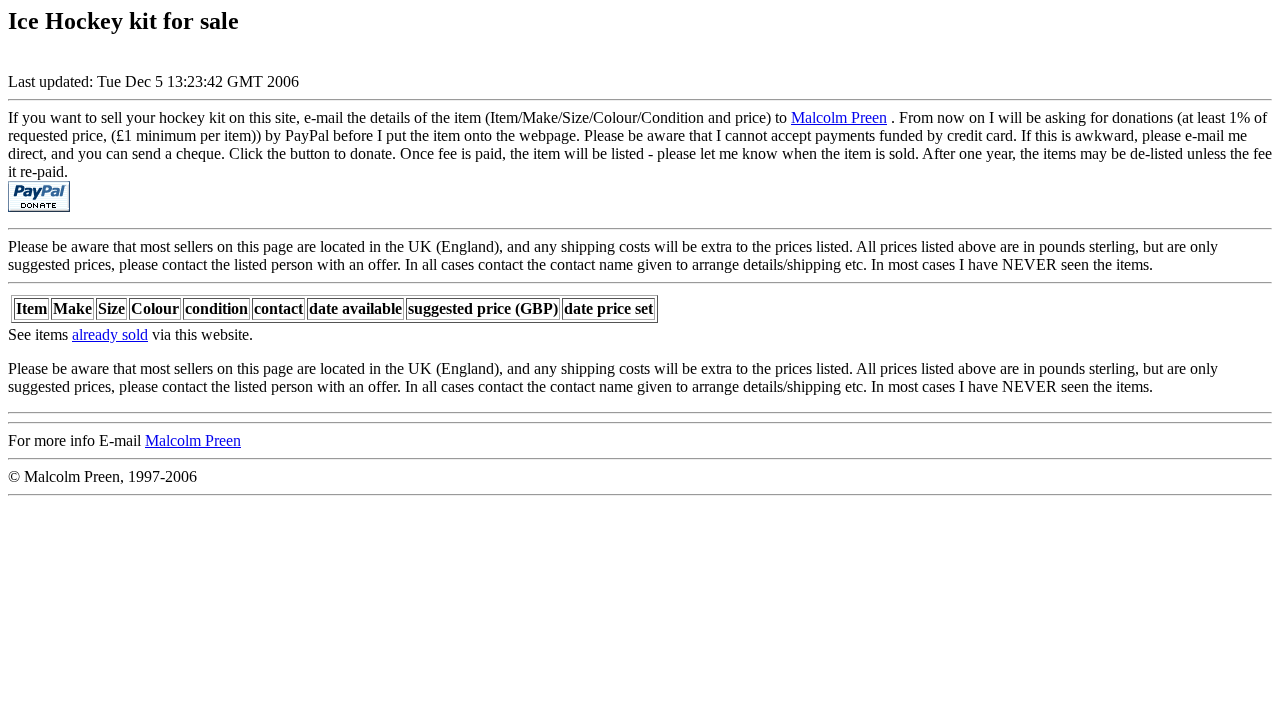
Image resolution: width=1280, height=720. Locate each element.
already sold (110, 334)
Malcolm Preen (839, 117)
